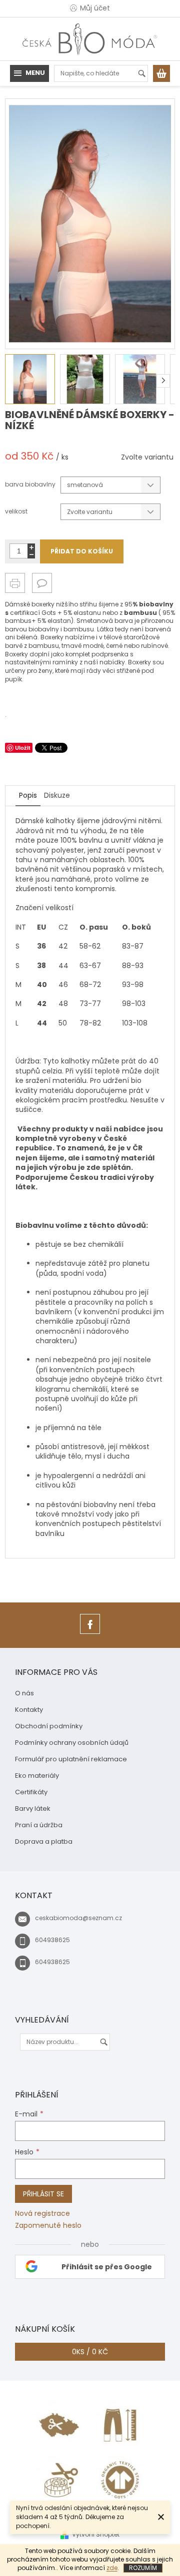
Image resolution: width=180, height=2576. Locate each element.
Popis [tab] (28, 795)
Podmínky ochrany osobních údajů (72, 1743)
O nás (24, 1693)
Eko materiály (37, 1776)
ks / (90, 2352)
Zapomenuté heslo (48, 2226)
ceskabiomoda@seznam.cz (78, 1918)
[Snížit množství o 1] (31, 555)
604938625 (52, 1940)
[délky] (120, 2425)
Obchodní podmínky (49, 1726)
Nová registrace (42, 2214)
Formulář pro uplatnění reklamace (71, 1759)
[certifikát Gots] (120, 2480)
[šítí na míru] (60, 2480)
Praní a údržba (39, 1825)
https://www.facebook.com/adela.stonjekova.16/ (90, 1634)
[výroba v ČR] (60, 2425)
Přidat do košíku (82, 551)
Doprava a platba (44, 1841)
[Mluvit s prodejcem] (42, 583)
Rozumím (143, 2568)
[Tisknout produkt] (15, 583)
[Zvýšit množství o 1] (31, 547)
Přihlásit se (43, 2194)
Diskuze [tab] (57, 795)
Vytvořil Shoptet (96, 2534)
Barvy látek (33, 1808)
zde (112, 2568)
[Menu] (29, 73)
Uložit (23, 748)
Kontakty (29, 1710)
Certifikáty (31, 1792)
